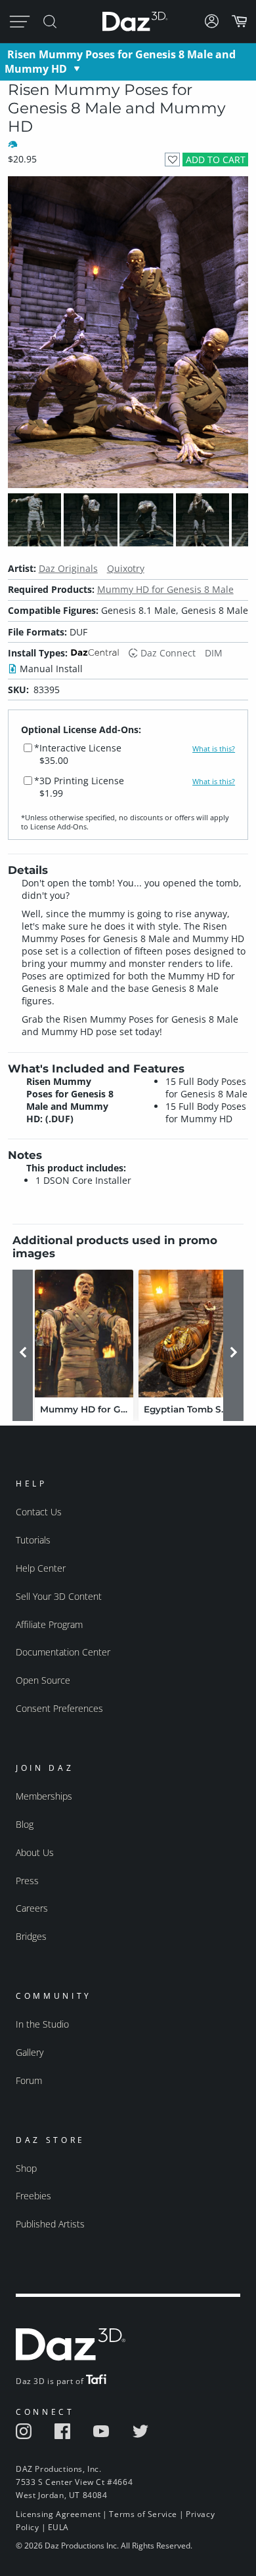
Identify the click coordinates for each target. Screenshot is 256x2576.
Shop (26, 2168)
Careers (32, 1908)
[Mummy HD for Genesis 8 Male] (84, 1334)
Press (27, 1881)
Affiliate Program (49, 1624)
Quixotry (126, 568)
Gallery (30, 2052)
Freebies (33, 2196)
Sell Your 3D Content (59, 1596)
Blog (25, 1824)
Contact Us (39, 1512)
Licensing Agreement (58, 2514)
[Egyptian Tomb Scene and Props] (188, 1334)
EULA (58, 2527)
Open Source (43, 1680)
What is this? (214, 749)
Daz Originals (68, 568)
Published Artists (50, 2224)
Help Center (41, 1568)
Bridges (31, 1936)
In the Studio (42, 2024)
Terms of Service (143, 2514)
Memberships (44, 1796)
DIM (214, 653)
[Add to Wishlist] (172, 160)
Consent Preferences (59, 1708)
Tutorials (33, 1540)
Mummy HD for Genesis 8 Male (165, 589)
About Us (35, 1852)
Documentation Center (63, 1652)
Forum (29, 2080)
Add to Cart (216, 160)
